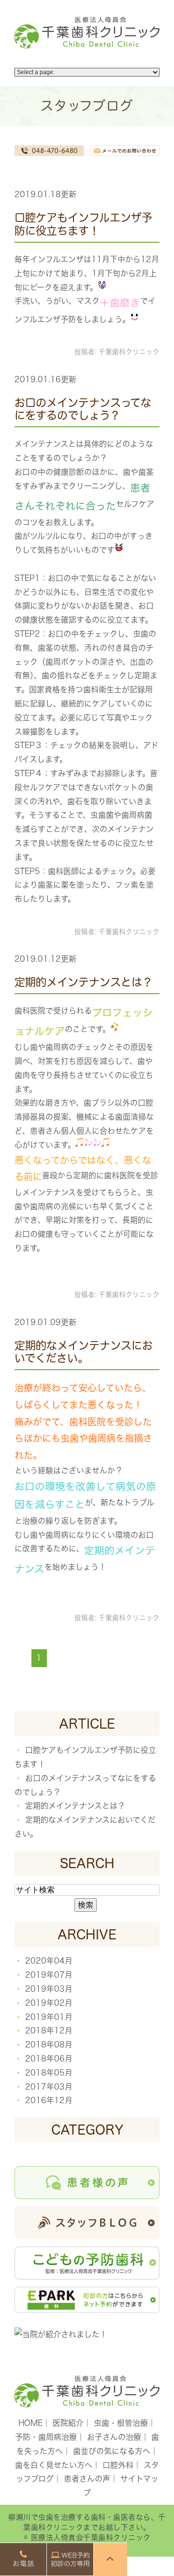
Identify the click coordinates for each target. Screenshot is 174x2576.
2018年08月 (49, 2045)
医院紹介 (68, 2423)
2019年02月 (49, 2003)
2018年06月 (49, 2059)
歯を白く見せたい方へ (54, 2465)
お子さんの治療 (114, 2437)
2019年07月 (49, 1975)
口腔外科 (118, 2465)
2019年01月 (49, 2017)
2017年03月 (49, 2087)
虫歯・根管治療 (121, 2423)
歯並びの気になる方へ (112, 2451)
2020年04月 (49, 1961)
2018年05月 (49, 2073)
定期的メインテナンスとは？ (84, 982)
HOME (30, 2423)
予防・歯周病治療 (46, 2437)
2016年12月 (49, 2100)
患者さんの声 (87, 2479)
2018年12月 (49, 2030)
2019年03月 (49, 1989)
